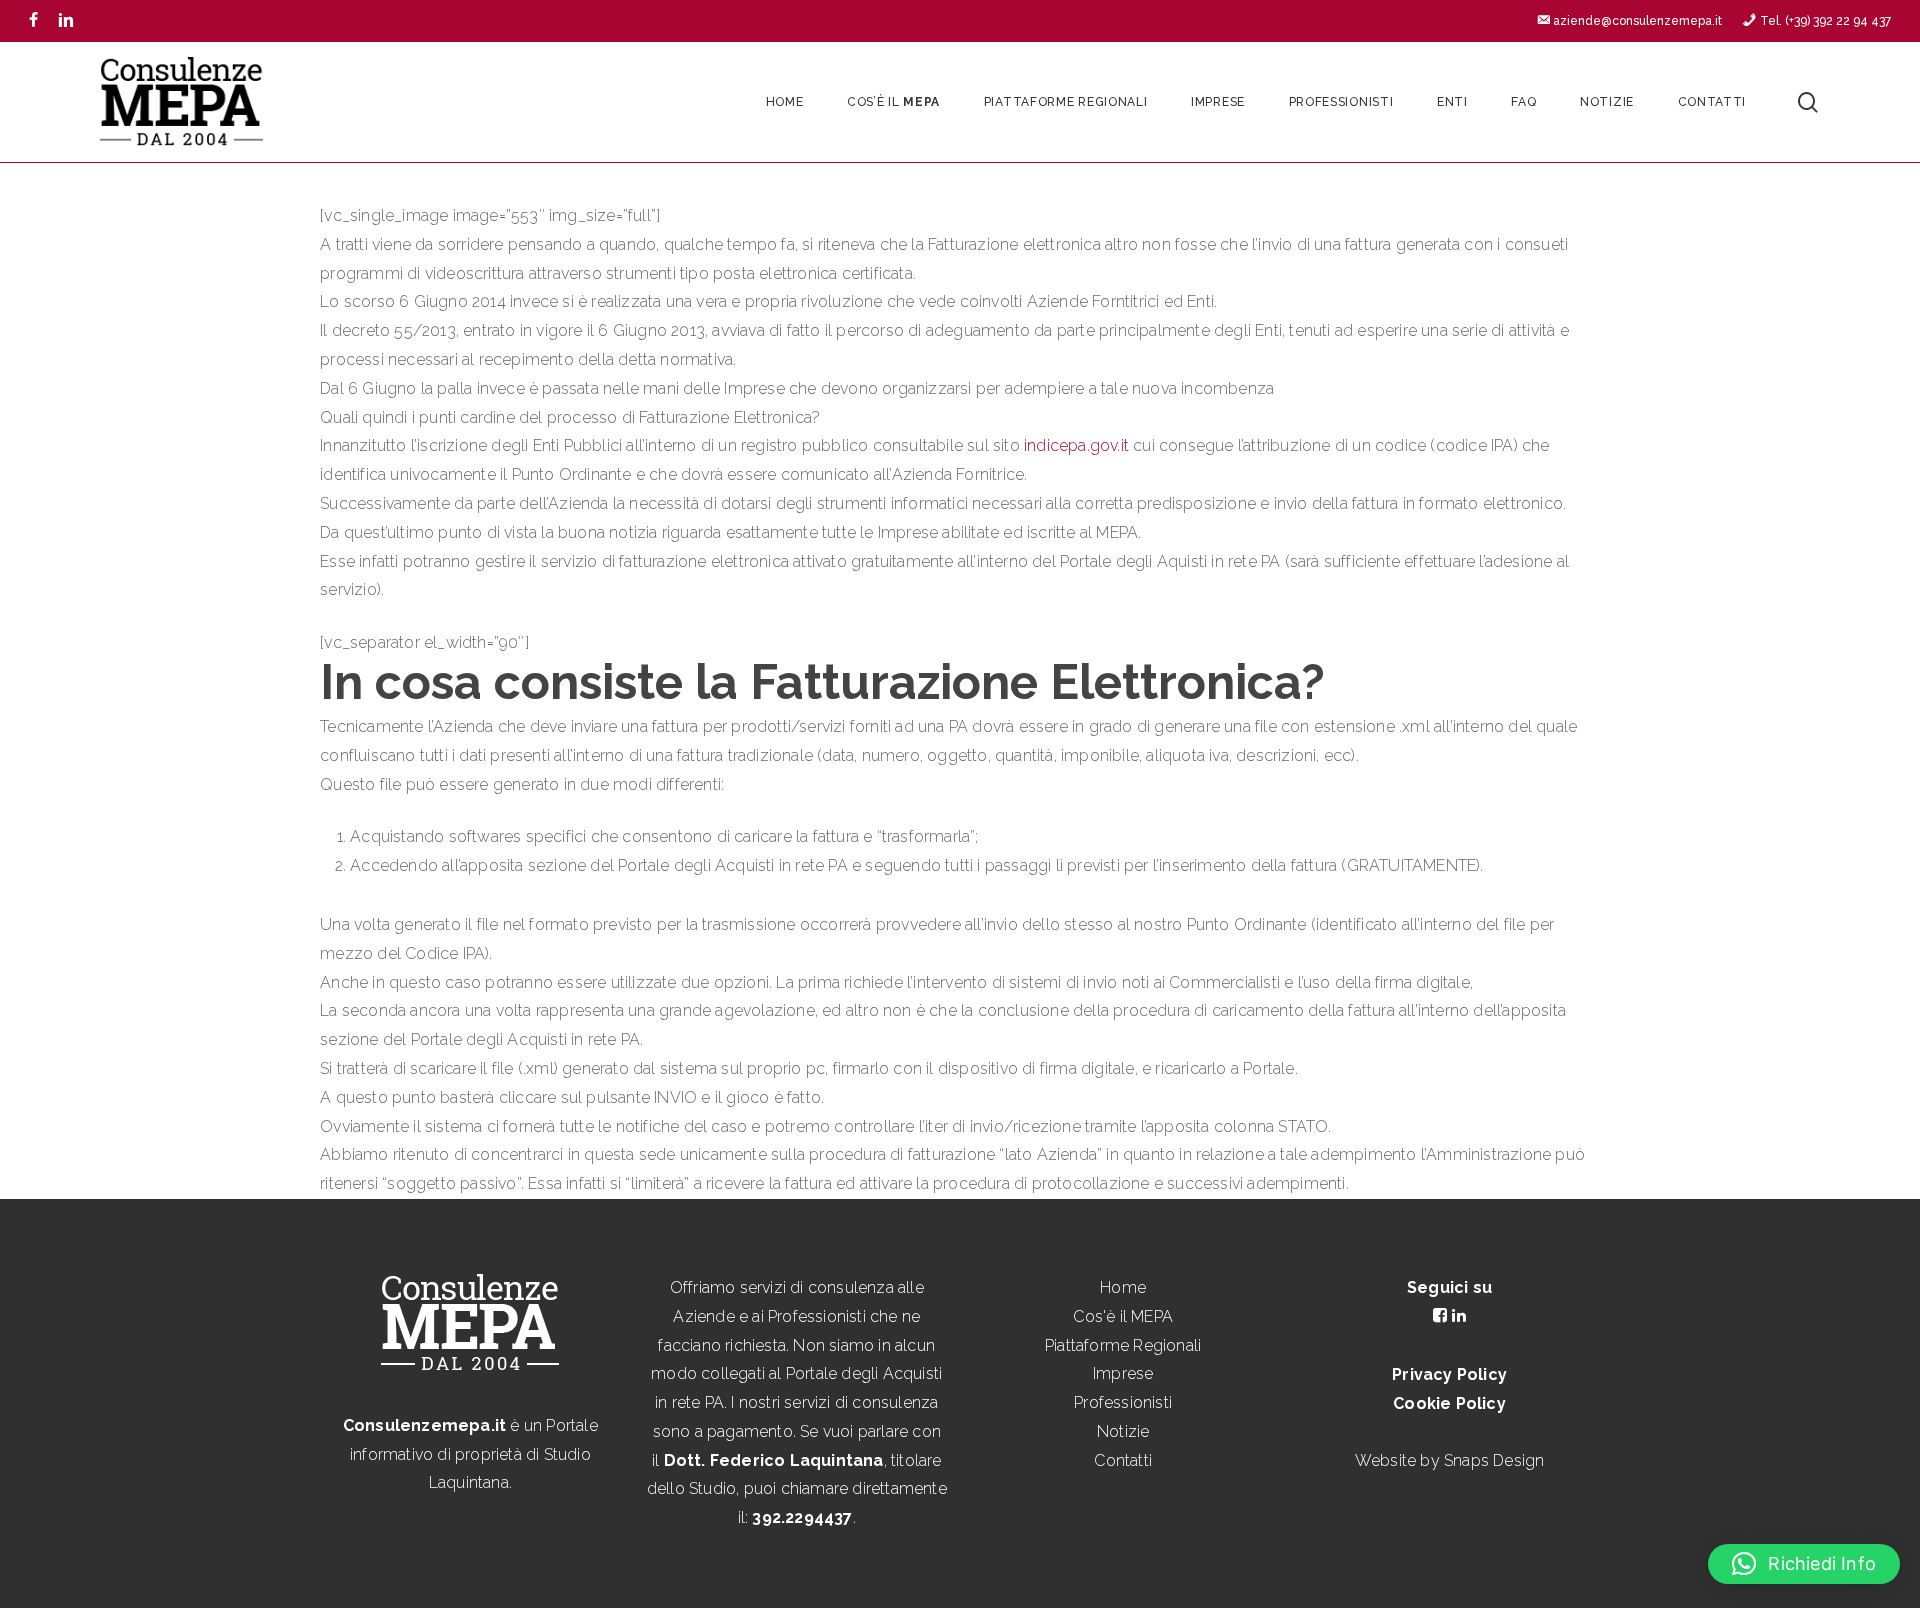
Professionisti (1123, 1402)
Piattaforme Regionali (1123, 1345)
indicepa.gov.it (1076, 445)
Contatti (1123, 1460)
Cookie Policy (1449, 1403)
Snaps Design (1494, 1460)
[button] (1804, 1564)
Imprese (1123, 1373)
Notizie (1123, 1431)
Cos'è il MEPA (1123, 1316)
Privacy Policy (1449, 1374)
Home (1123, 1287)
